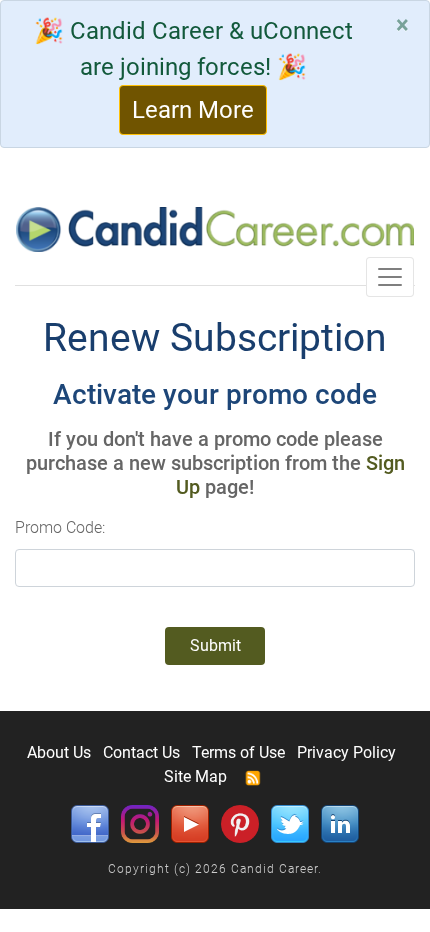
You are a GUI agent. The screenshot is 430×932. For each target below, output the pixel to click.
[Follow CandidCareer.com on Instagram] (140, 823)
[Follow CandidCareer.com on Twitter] (290, 823)
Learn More (193, 110)
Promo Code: (60, 527)
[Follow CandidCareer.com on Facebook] (90, 823)
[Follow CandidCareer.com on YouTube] (190, 823)
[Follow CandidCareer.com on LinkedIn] (340, 823)
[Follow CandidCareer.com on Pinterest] (240, 823)
